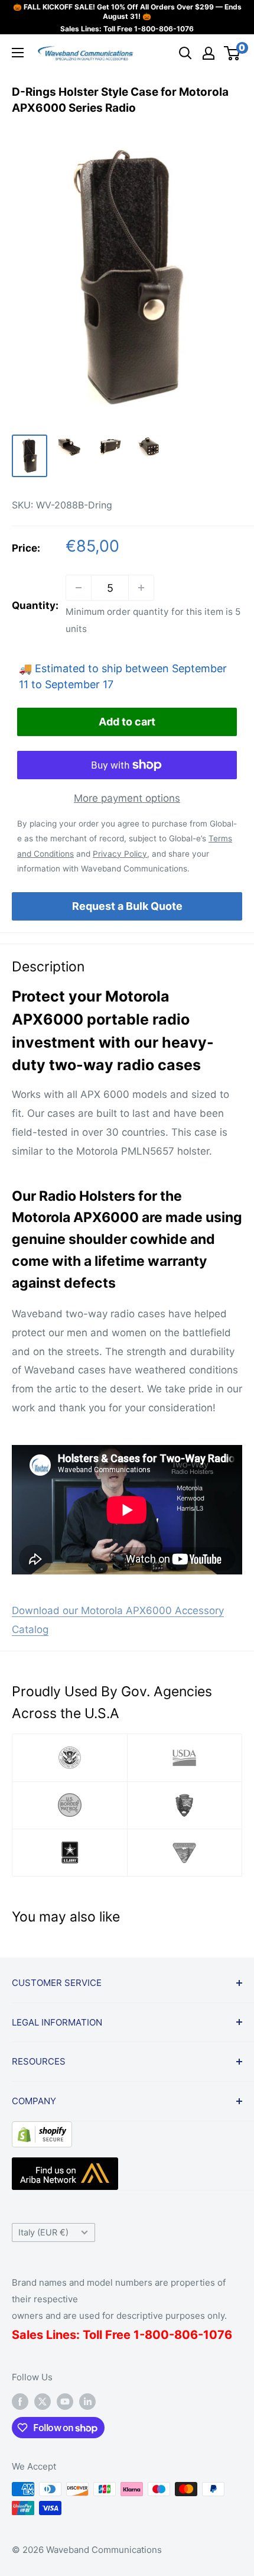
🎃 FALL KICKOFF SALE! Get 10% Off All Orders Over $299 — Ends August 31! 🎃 (127, 12)
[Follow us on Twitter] (43, 2401)
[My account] (209, 53)
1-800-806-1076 (164, 29)
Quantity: (35, 605)
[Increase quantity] (141, 588)
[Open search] (185, 53)
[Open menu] (18, 53)
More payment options (127, 798)
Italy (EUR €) (43, 2232)
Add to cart (127, 722)
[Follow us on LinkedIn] (87, 2401)
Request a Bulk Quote (127, 906)
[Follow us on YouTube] (65, 2401)
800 (157, 2335)
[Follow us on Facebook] (20, 2401)
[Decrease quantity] (79, 588)
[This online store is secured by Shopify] (42, 2130)
